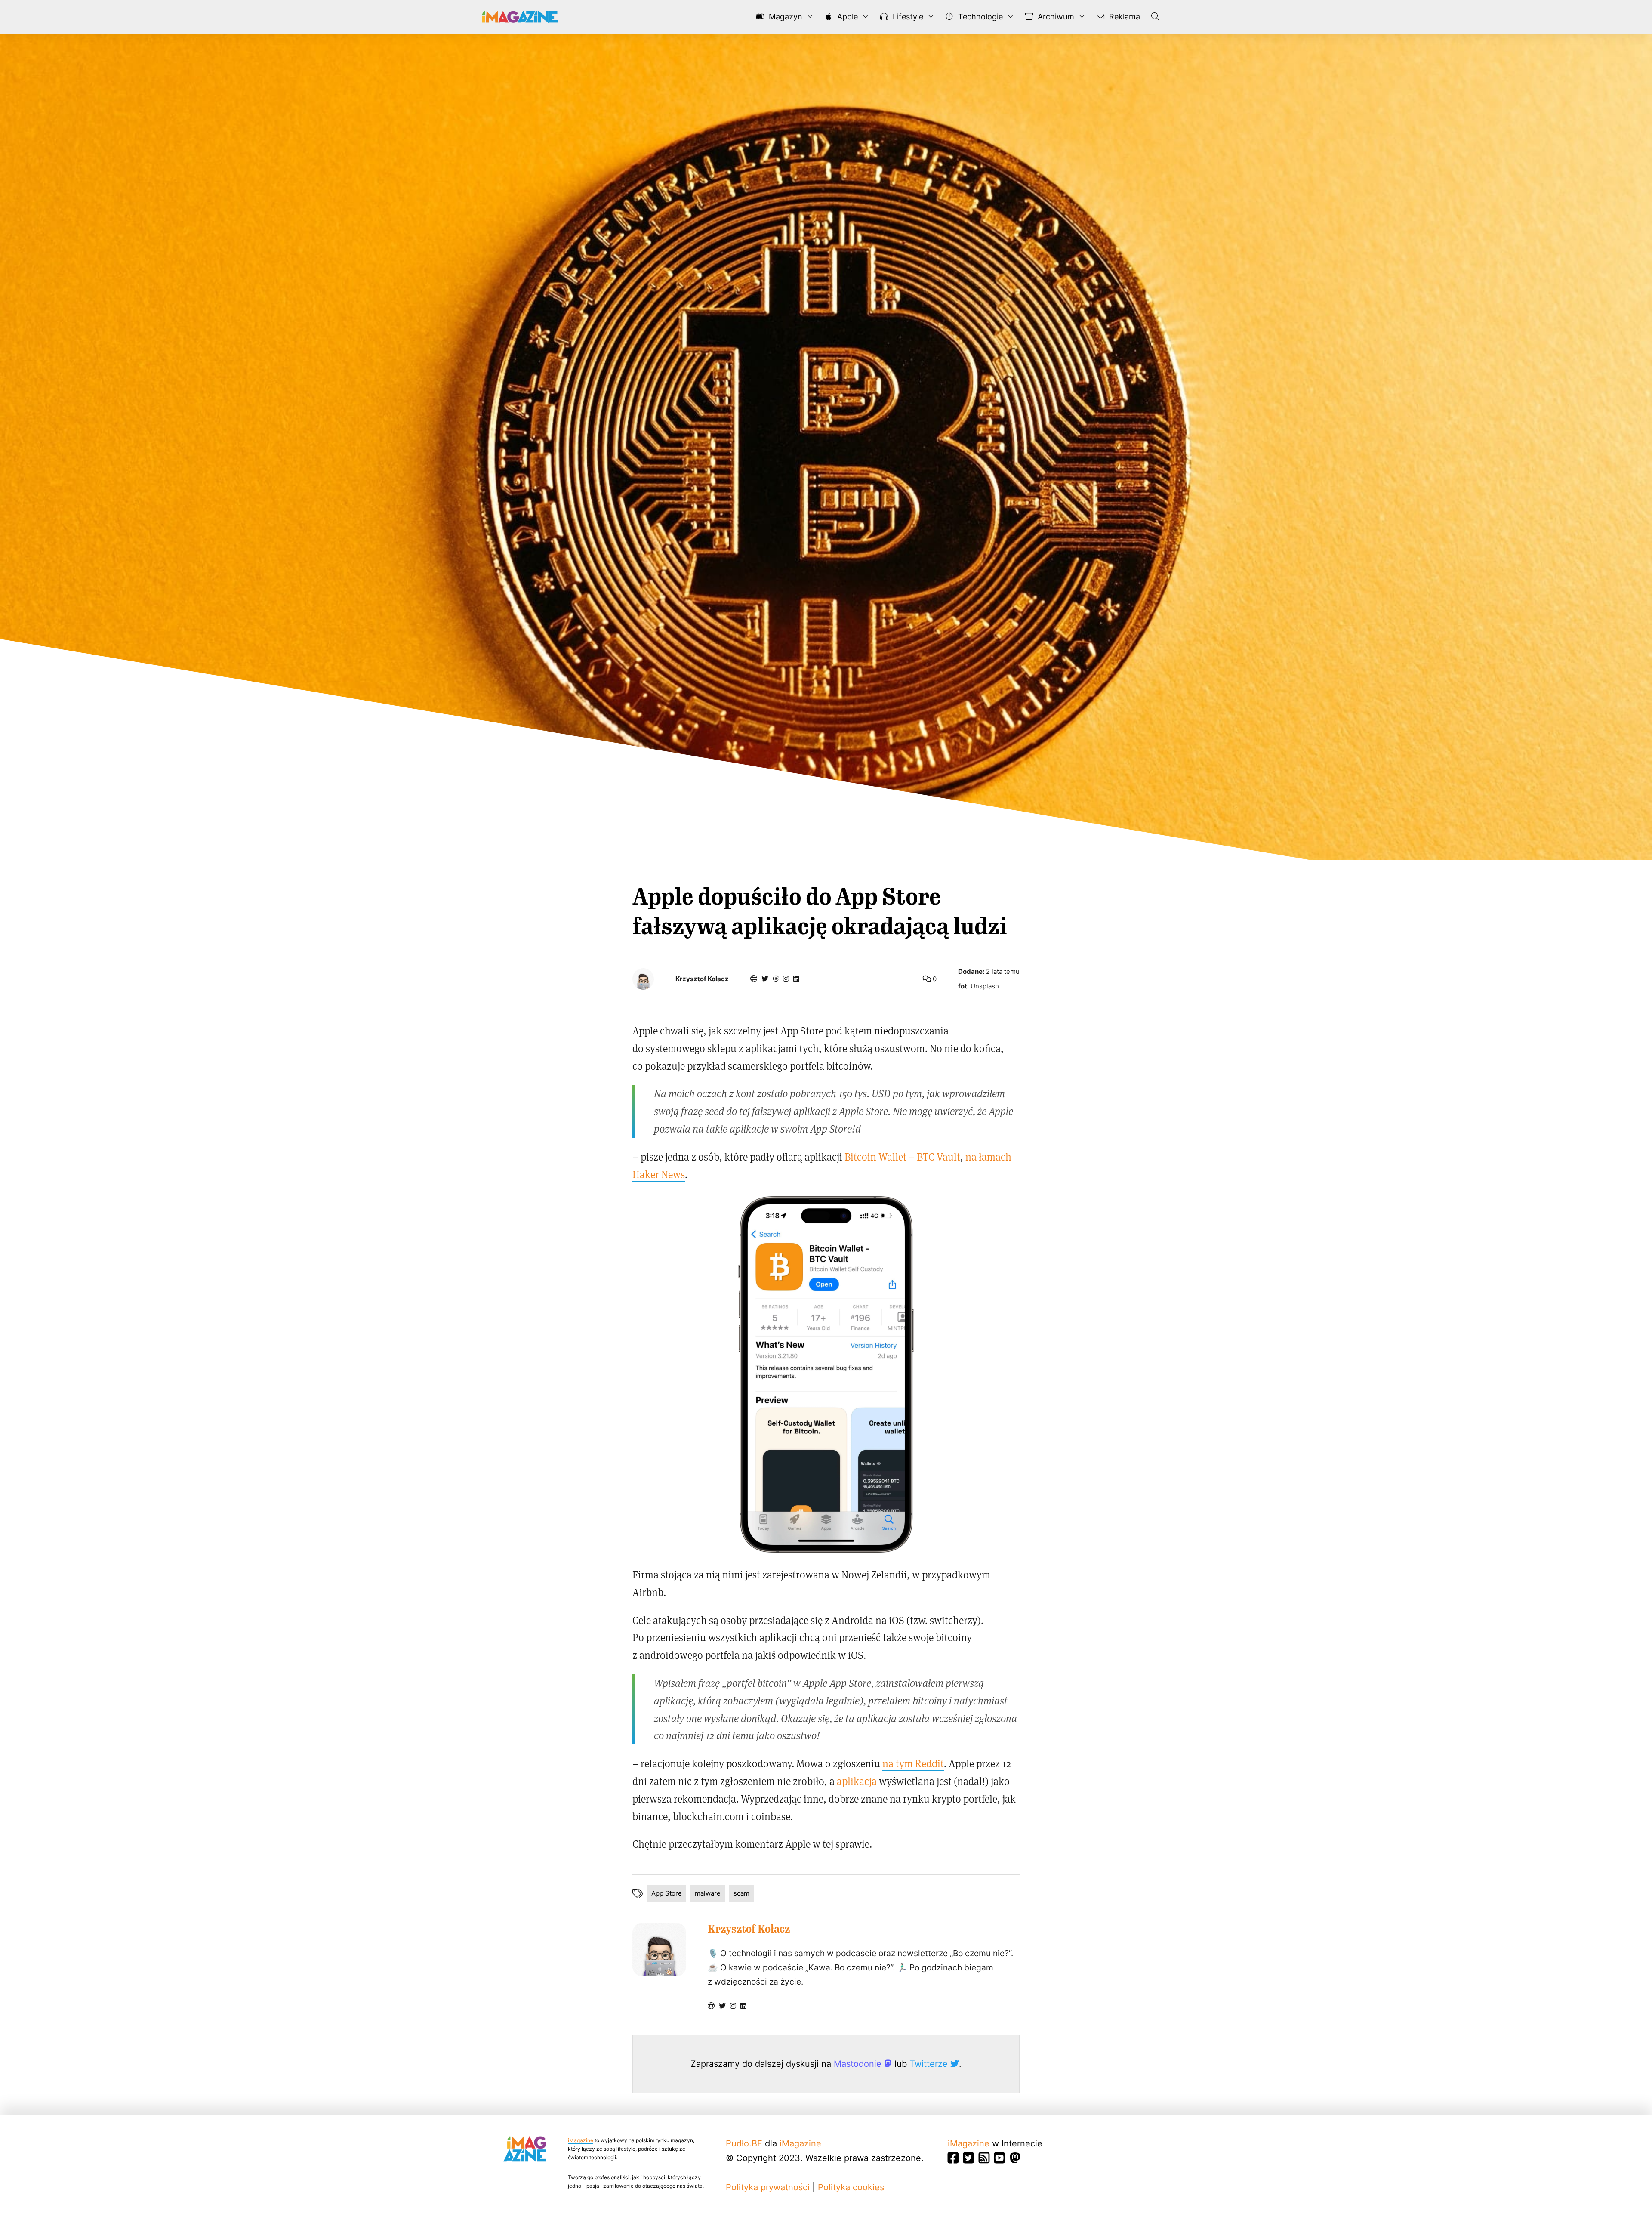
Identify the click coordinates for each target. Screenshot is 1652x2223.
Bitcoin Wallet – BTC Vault (902, 1156)
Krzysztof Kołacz (702, 979)
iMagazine (581, 2140)
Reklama (1123, 17)
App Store (667, 1893)
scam (741, 1893)
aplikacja (857, 1781)
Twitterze (930, 2064)
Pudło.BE (744, 2143)
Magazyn (784, 17)
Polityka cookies (851, 2187)
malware (708, 1893)
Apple (846, 17)
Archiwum (1055, 17)
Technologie (979, 17)
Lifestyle (907, 17)
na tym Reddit (913, 1763)
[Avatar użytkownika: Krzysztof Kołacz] (659, 1950)
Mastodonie (859, 2064)
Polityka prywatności (768, 2187)
